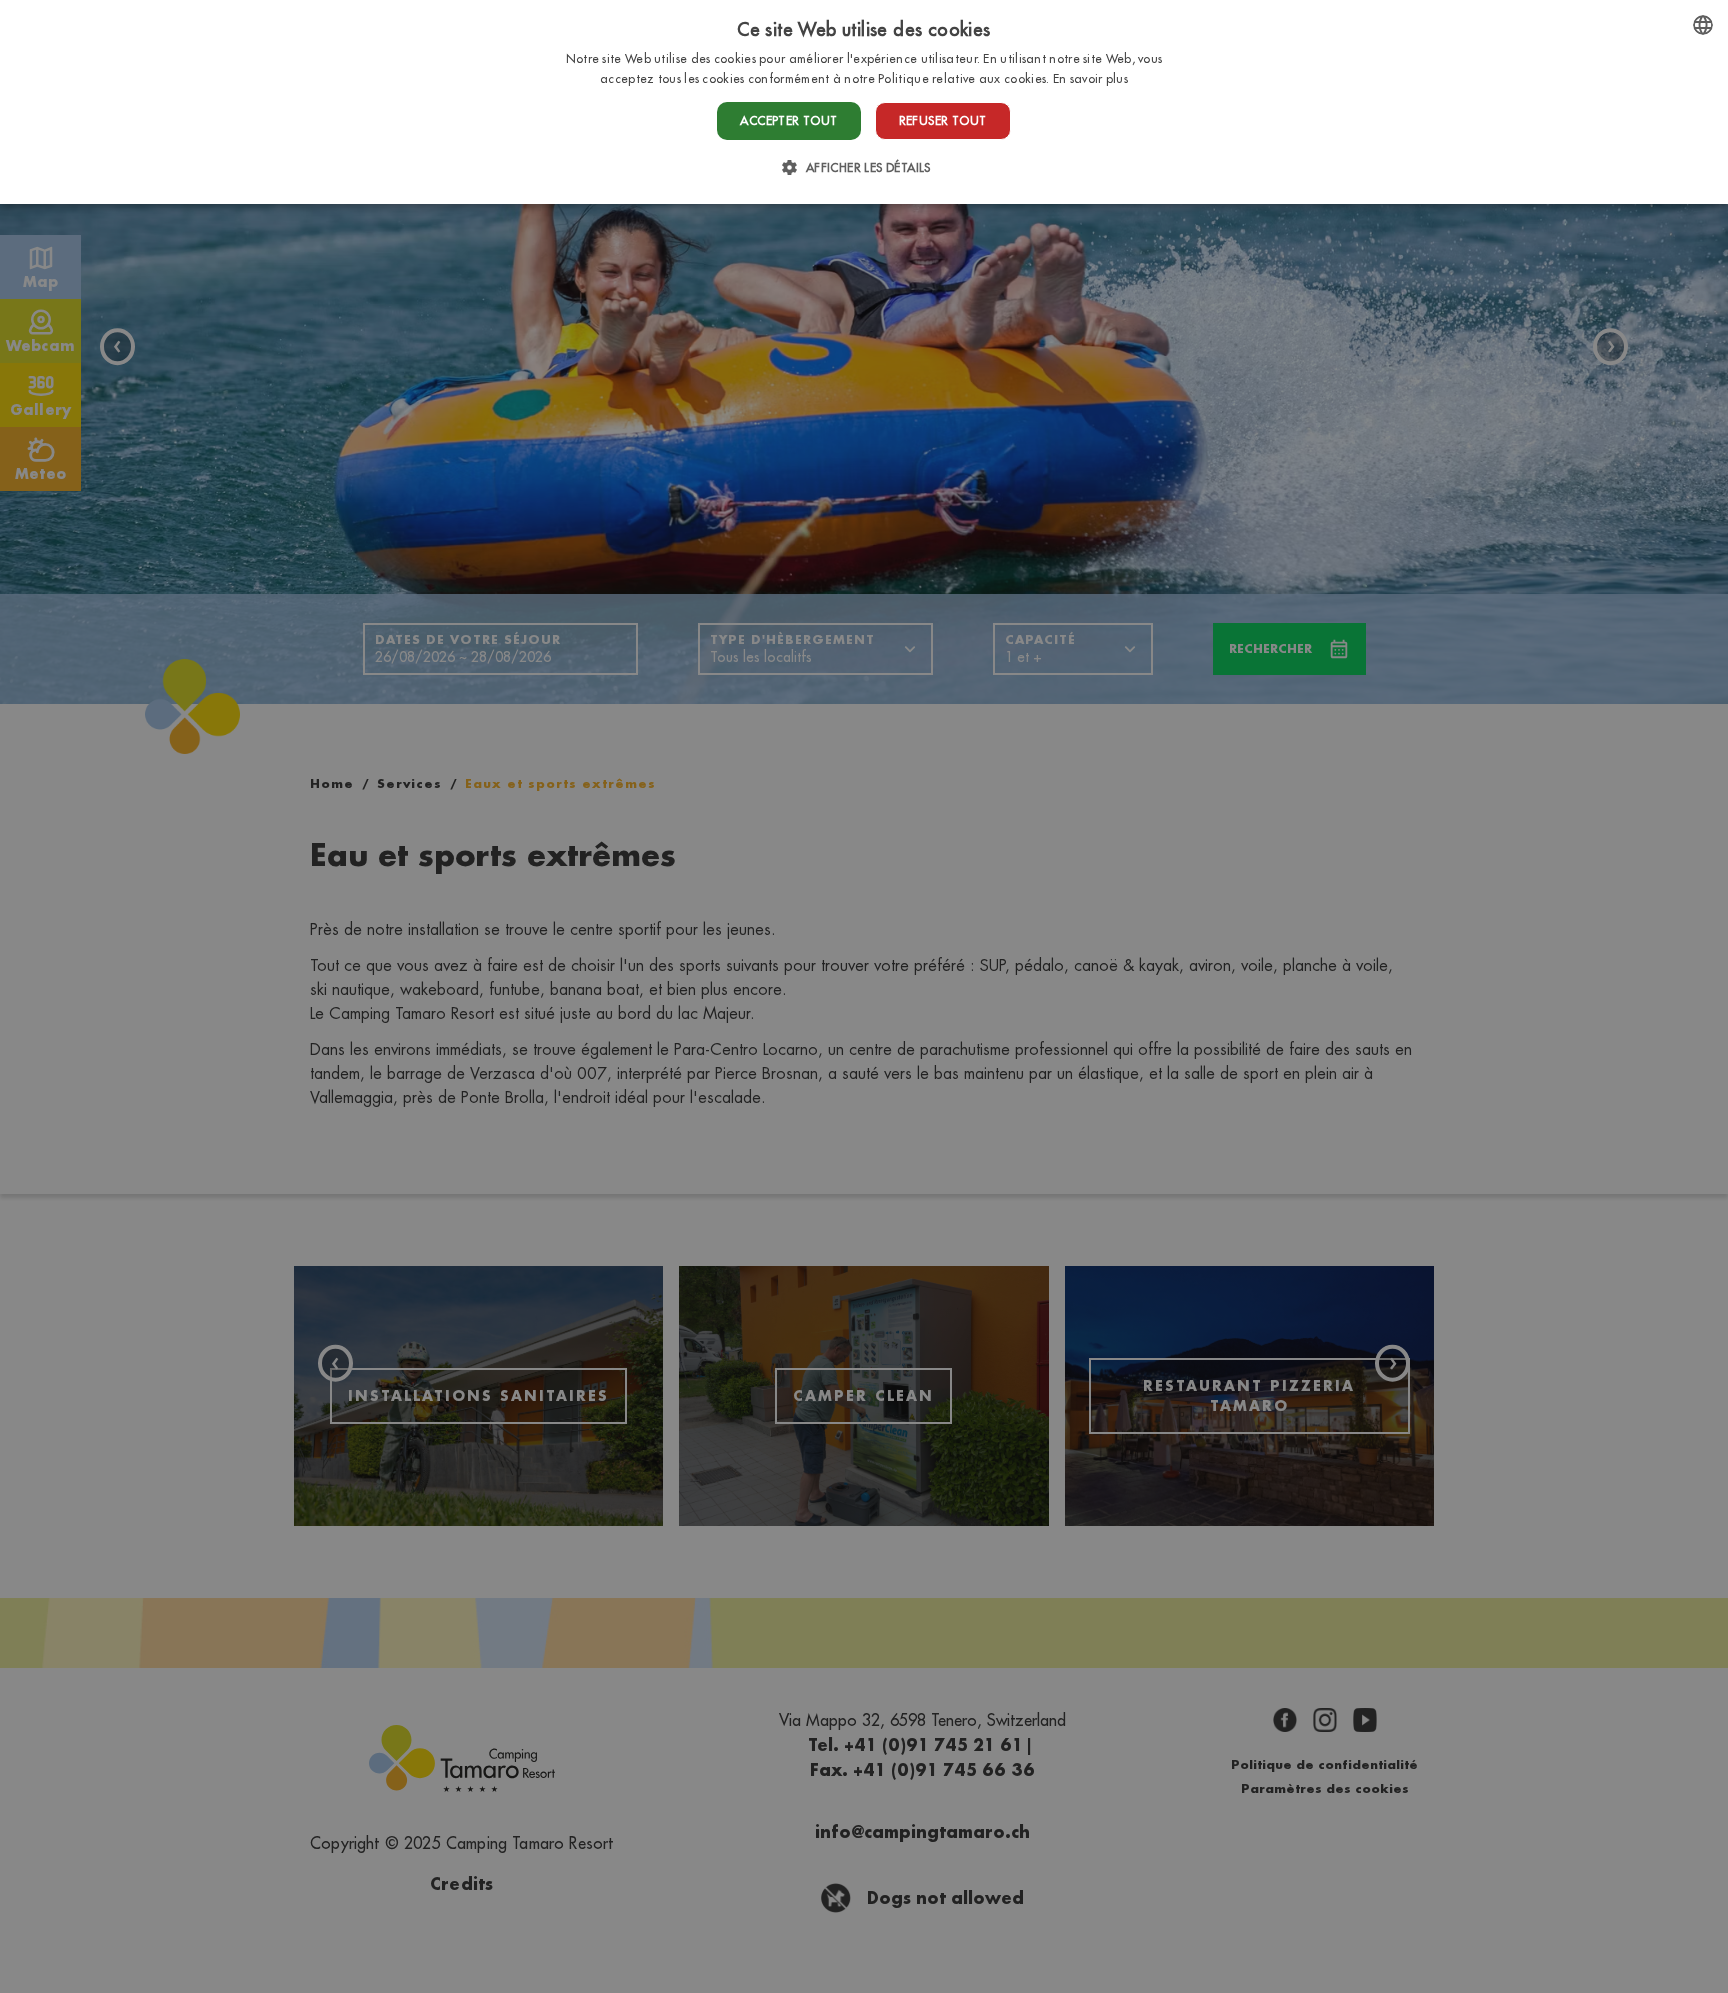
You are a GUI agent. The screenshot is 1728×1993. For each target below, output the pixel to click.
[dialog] (864, 102)
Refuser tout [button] (943, 120)
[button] (863, 167)
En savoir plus (1090, 78)
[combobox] (1703, 25)
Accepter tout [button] (788, 120)
